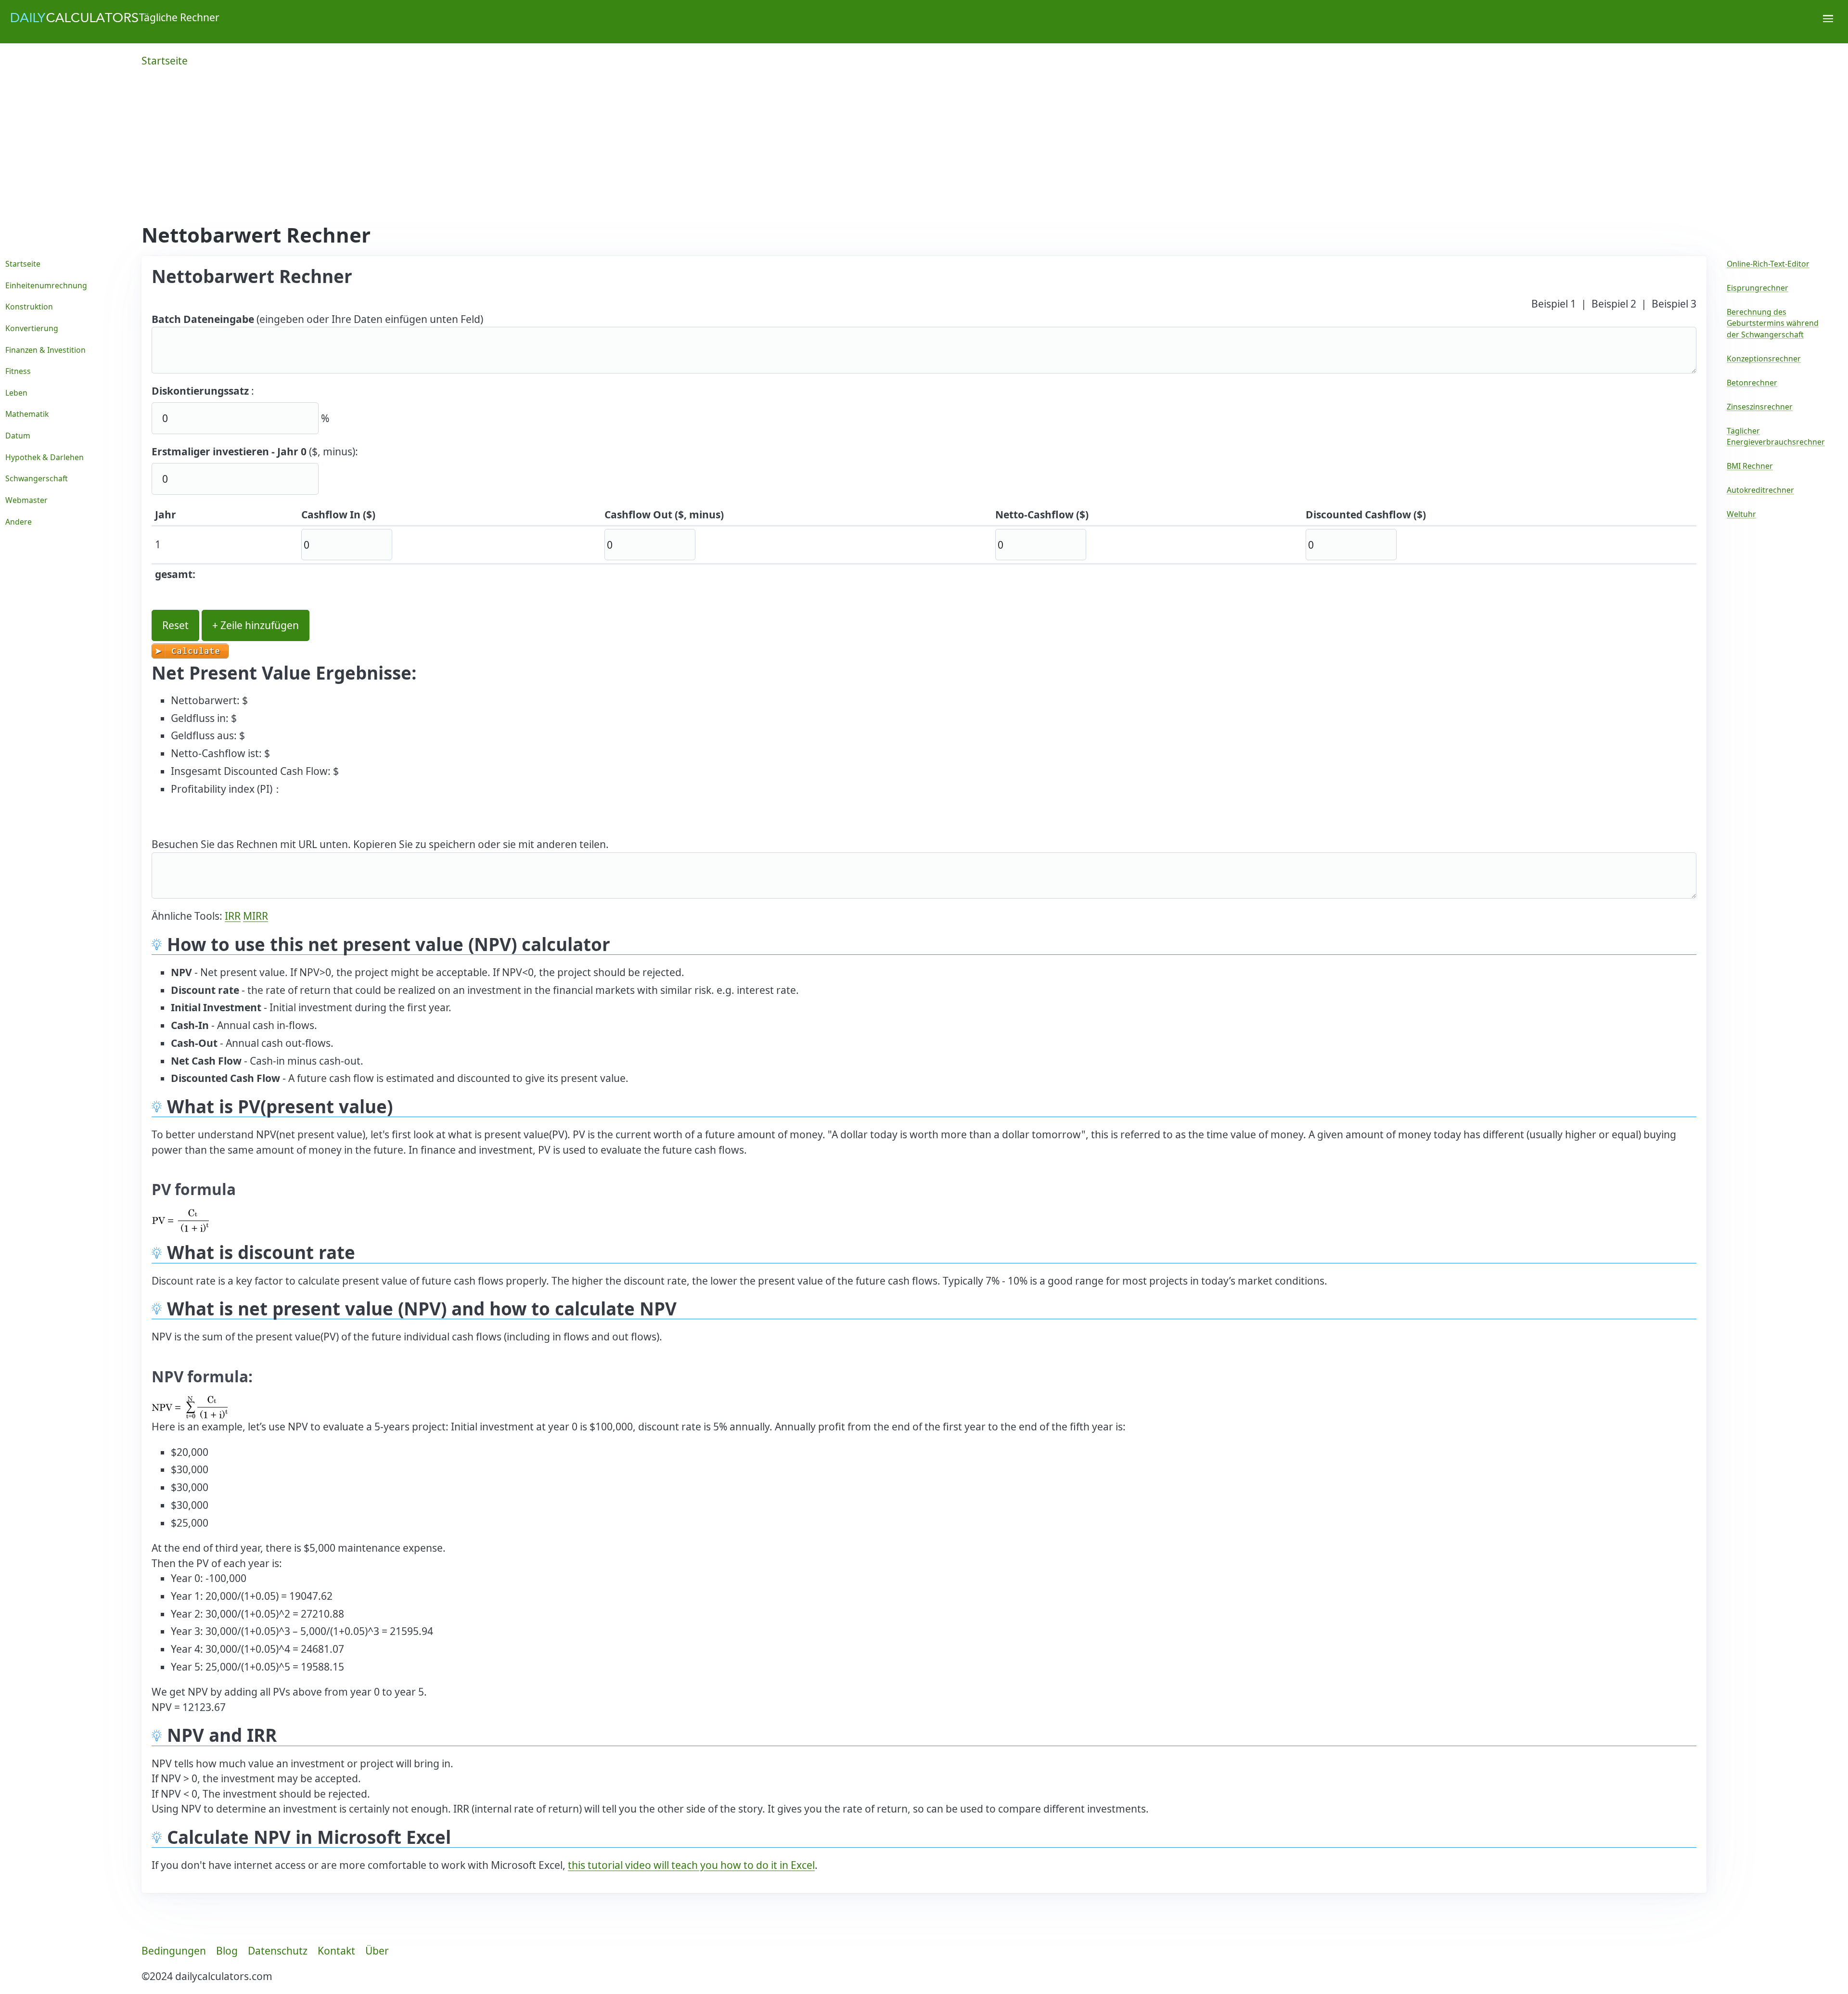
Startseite (165, 61)
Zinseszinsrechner (1760, 407)
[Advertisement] (924, 151)
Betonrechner (1752, 383)
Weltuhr (1741, 514)
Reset (175, 625)
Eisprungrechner (1758, 288)
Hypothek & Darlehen (45, 457)
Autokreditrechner (1760, 490)
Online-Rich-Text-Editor (1768, 264)
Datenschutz (278, 1951)
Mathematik (27, 414)
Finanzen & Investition (45, 350)
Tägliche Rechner (179, 17)
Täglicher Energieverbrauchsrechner (1776, 437)
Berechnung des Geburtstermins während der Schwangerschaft (1773, 323)
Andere (19, 522)
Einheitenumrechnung (46, 285)
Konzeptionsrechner (1764, 359)
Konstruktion (29, 307)
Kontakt (336, 1951)
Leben (16, 393)
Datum (18, 436)
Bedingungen (174, 1951)
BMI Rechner (1750, 466)
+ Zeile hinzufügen (256, 625)
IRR (233, 916)
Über (377, 1951)
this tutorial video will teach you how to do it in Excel (691, 1865)
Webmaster (26, 500)
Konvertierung (32, 328)
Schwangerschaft (37, 478)
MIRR (256, 916)
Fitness (18, 371)
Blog (227, 1951)
